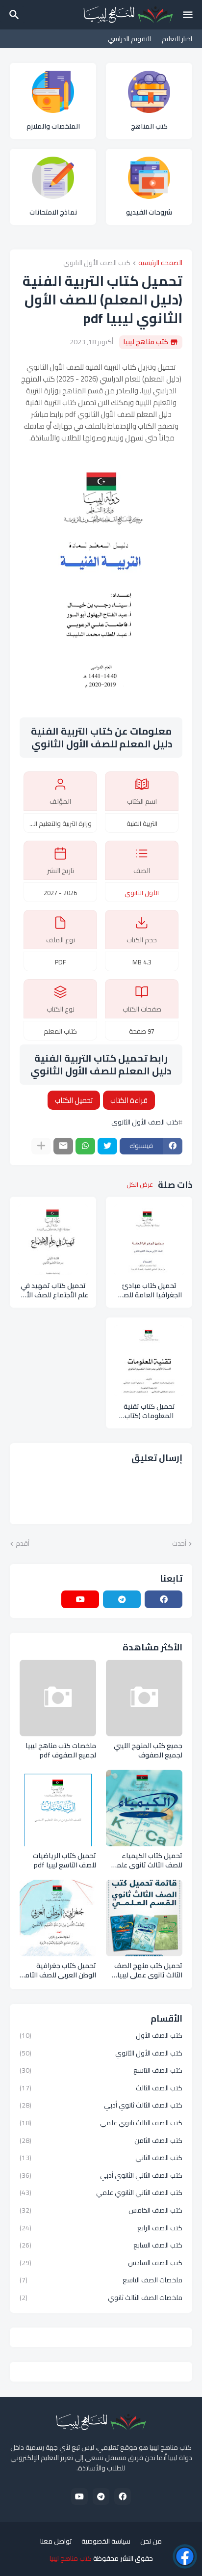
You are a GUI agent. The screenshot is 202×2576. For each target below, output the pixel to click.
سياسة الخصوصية (106, 2542)
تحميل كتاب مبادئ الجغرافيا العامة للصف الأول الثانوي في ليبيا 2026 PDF (149, 1290)
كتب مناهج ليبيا (71, 2558)
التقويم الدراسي (129, 39)
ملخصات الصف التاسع (101, 2280)
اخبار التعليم (177, 39)
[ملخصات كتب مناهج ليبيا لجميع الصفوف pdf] (58, 1698)
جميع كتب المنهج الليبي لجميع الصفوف (148, 1751)
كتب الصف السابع (101, 2245)
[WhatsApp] (85, 1146)
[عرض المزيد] (41, 1146)
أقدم (23, 1544)
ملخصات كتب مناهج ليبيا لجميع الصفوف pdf (61, 1751)
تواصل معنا (56, 2542)
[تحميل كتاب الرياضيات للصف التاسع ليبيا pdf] (58, 1808)
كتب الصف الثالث (101, 2088)
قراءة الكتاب (129, 1100)
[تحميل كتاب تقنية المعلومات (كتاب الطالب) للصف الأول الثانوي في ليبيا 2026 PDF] (149, 1361)
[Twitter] (107, 1146)
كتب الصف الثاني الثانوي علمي (101, 2192)
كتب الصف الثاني (101, 2158)
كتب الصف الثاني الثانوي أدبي (101, 2175)
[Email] (63, 1146)
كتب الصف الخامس (101, 2210)
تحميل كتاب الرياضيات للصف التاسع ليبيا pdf (64, 1861)
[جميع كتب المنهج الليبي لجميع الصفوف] (144, 1698)
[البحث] (13, 15)
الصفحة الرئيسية (160, 263)
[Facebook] (185, 2556)
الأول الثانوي (142, 893)
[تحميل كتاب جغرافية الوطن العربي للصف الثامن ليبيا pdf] (58, 1918)
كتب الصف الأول (101, 2036)
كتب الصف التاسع (101, 2070)
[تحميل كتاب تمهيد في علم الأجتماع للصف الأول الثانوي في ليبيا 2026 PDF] (53, 1240)
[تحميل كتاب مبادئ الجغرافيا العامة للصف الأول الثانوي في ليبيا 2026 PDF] (149, 1240)
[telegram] (122, 1599)
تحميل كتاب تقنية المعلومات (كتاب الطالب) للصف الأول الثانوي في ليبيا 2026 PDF (149, 1411)
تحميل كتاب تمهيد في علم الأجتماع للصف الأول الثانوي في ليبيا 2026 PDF (53, 1290)
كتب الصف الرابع (101, 2228)
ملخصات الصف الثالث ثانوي (101, 2297)
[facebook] (164, 1599)
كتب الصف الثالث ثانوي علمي (101, 2123)
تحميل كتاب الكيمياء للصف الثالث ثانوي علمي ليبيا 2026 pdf (146, 1861)
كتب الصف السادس (101, 2263)
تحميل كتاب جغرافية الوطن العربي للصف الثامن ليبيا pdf (58, 1971)
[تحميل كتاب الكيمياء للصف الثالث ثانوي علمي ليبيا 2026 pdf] (144, 1808)
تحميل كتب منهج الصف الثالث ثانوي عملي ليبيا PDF (148, 1971)
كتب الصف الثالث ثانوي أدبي (101, 2105)
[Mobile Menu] (188, 15)
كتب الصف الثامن (101, 2140)
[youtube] (80, 1599)
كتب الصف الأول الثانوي (97, 263)
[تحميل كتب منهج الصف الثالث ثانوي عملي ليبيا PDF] (144, 1918)
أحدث (179, 1544)
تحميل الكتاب (74, 1100)
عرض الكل (140, 1185)
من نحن (151, 2542)
